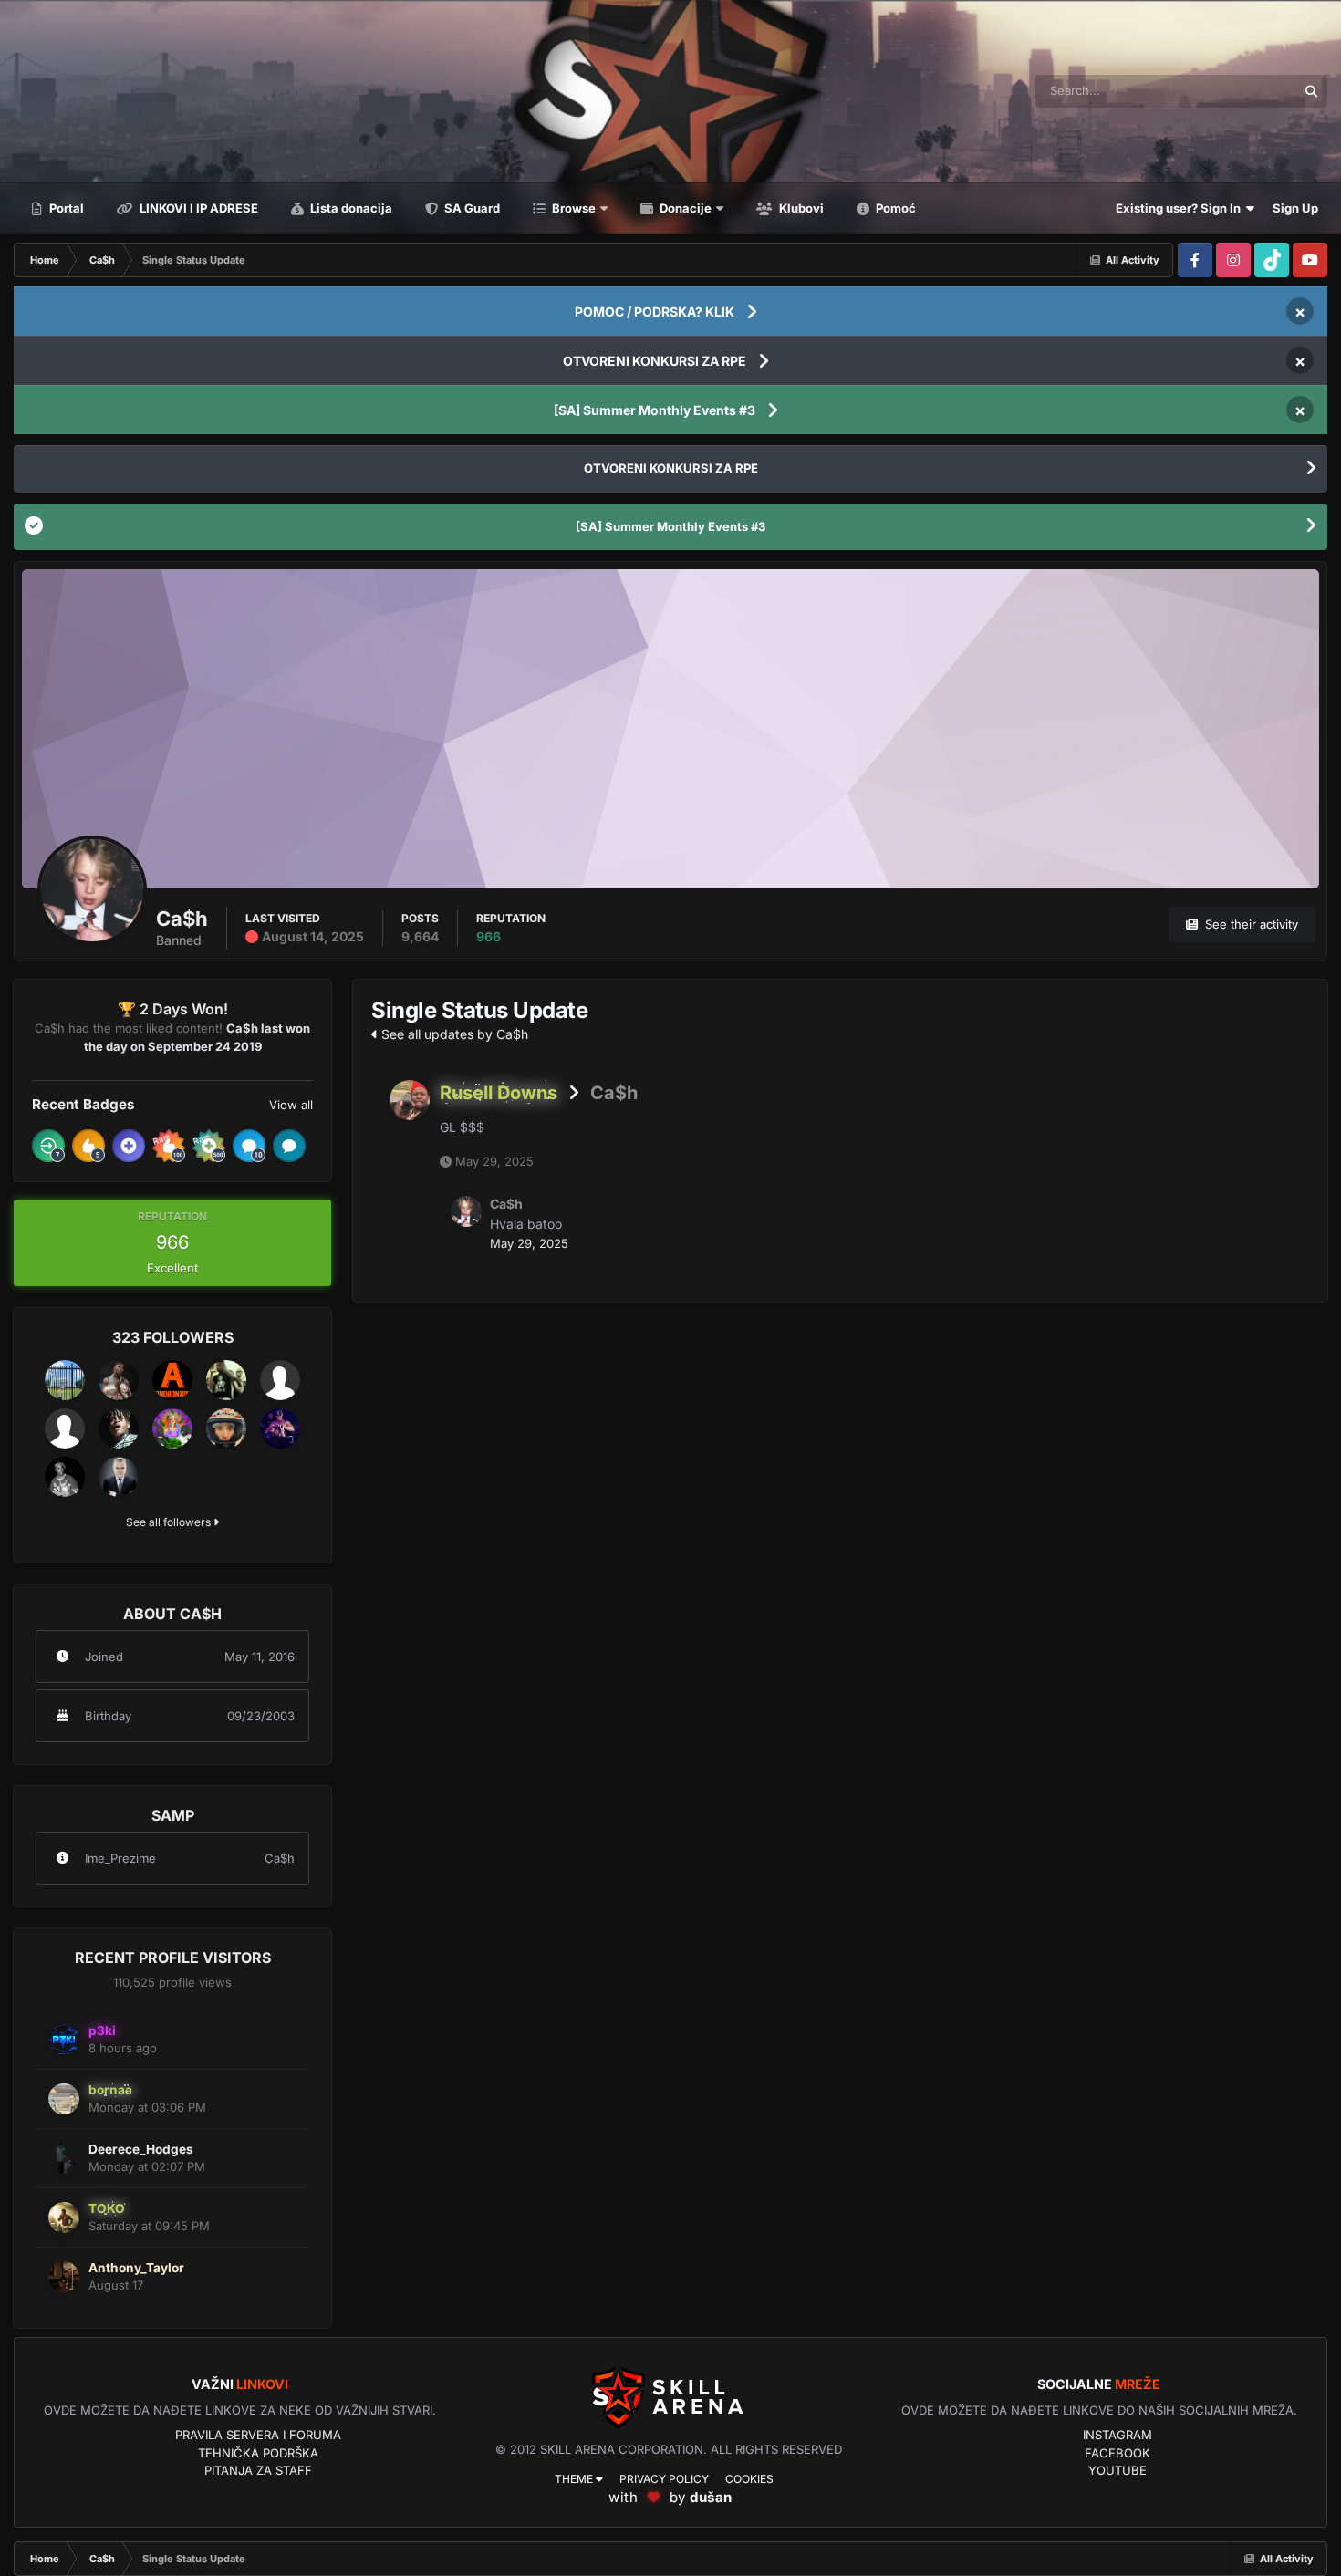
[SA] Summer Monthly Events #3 (655, 410)
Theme (575, 2479)
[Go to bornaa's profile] (64, 2099)
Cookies (749, 2479)
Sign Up (1295, 208)
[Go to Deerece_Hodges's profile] (64, 2158)
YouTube (1117, 2470)
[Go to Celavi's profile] (172, 1428)
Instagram (1117, 2435)
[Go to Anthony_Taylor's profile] (64, 2277)
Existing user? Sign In (1181, 208)
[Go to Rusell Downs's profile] (410, 1100)
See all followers (170, 1522)
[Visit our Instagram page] (1233, 260)
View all (291, 1105)
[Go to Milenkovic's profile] (65, 1380)
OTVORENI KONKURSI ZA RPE (655, 361)
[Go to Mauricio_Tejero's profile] (280, 1380)
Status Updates (1231, 91)
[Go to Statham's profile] (119, 1428)
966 (489, 936)
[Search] (1311, 91)
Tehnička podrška (258, 2453)
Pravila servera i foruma (258, 2435)
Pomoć (894, 208)
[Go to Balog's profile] (226, 1428)
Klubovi (800, 208)
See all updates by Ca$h (453, 1034)
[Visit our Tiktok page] (1272, 260)
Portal (65, 208)
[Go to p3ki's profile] (64, 2040)
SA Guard (471, 208)
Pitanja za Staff (258, 2470)
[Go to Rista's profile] (119, 1477)
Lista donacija (350, 208)
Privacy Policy (664, 2479)
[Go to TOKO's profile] (64, 2218)
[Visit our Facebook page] (1195, 260)
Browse (572, 208)
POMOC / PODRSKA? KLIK (655, 312)
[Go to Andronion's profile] (172, 1380)
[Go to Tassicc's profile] (226, 1380)
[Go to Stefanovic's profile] (280, 1428)
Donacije (684, 208)
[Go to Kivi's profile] (65, 1428)
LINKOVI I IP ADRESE (198, 208)
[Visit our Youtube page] (1310, 260)
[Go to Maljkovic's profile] (65, 1477)
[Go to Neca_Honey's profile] (119, 1380)
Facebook (1117, 2453)
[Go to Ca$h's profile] (466, 1211)
